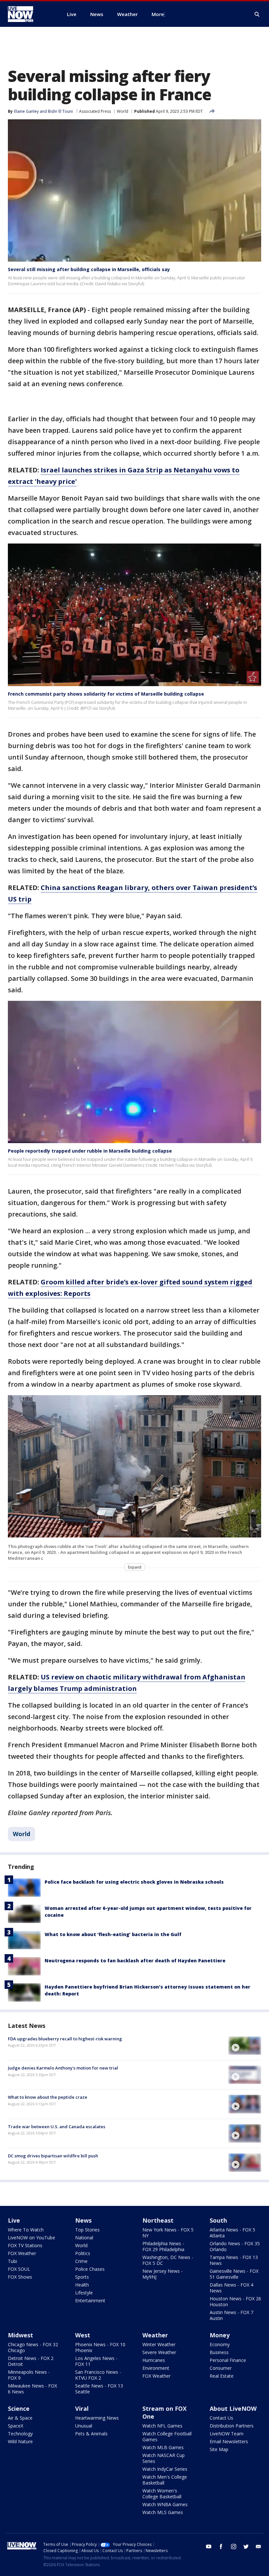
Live (14, 2220)
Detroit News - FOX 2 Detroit (31, 2361)
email (259, 2546)
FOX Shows (20, 2277)
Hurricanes (154, 2360)
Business (219, 2352)
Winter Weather (159, 2344)
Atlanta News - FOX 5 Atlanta (232, 2233)
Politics (83, 2253)
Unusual (84, 2426)
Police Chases (90, 2269)
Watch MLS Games (163, 2512)
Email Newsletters (229, 2441)
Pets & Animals (91, 2434)
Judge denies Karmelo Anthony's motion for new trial (63, 2068)
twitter (246, 2546)
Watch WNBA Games (165, 2504)
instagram (234, 2546)
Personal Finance (228, 2360)
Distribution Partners (232, 2426)
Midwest (21, 2335)
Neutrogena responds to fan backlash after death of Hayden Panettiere (135, 1961)
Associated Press (95, 111)
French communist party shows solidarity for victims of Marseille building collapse (106, 694)
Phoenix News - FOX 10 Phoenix (100, 2347)
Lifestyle (84, 2293)
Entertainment (90, 2300)
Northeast (158, 2220)
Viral (82, 2408)
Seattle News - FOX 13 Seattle (99, 2389)
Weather (155, 2335)
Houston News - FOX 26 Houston (235, 2301)
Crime (81, 2261)
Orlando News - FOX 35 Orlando (235, 2246)
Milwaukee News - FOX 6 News (32, 2389)
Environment (156, 2368)
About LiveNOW (233, 2408)
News (83, 2220)
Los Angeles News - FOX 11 (96, 2361)
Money (220, 2335)
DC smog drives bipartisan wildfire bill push (53, 2156)
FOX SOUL (19, 2269)
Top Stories (87, 2230)
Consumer (221, 2368)
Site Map (219, 2449)
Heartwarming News (97, 2418)
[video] (245, 2046)
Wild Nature (20, 2441)
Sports (82, 2277)
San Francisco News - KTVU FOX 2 (98, 2375)
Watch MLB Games (163, 2447)
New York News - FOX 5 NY (168, 2233)
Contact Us (221, 2418)
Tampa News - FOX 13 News (234, 2260)
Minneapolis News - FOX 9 (29, 2375)
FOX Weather (22, 2253)
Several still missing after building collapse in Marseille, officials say (89, 269)
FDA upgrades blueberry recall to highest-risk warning (65, 2039)
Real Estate (222, 2376)
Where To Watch (26, 2230)
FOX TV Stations (25, 2245)
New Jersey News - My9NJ (163, 2274)
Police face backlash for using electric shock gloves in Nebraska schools (134, 1882)
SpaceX (16, 2426)
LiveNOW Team (227, 2434)
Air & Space (20, 2418)
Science (19, 2408)
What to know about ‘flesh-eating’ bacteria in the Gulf (113, 1934)
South (218, 2220)
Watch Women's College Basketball (162, 2494)
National (84, 2238)
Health (82, 2285)
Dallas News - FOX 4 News (231, 2288)
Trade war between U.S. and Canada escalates (57, 2127)
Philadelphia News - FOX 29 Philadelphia (163, 2246)
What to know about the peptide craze (48, 2097)
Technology (20, 2434)
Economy (220, 2344)
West (83, 2335)
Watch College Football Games (167, 2437)
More (158, 14)
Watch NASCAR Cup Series (164, 2458)
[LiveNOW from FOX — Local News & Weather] (30, 14)
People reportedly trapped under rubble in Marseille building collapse (90, 1151)
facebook (221, 2546)
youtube (209, 2546)
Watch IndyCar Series (165, 2469)
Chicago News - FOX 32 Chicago (33, 2347)
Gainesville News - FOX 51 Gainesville (234, 2274)
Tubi (12, 2261)
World (123, 111)
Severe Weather (159, 2352)
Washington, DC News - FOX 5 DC (168, 2260)
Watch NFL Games (162, 2426)
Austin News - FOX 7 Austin (231, 2315)
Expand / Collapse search (257, 14)
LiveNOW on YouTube (31, 2238)
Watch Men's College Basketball (165, 2480)
